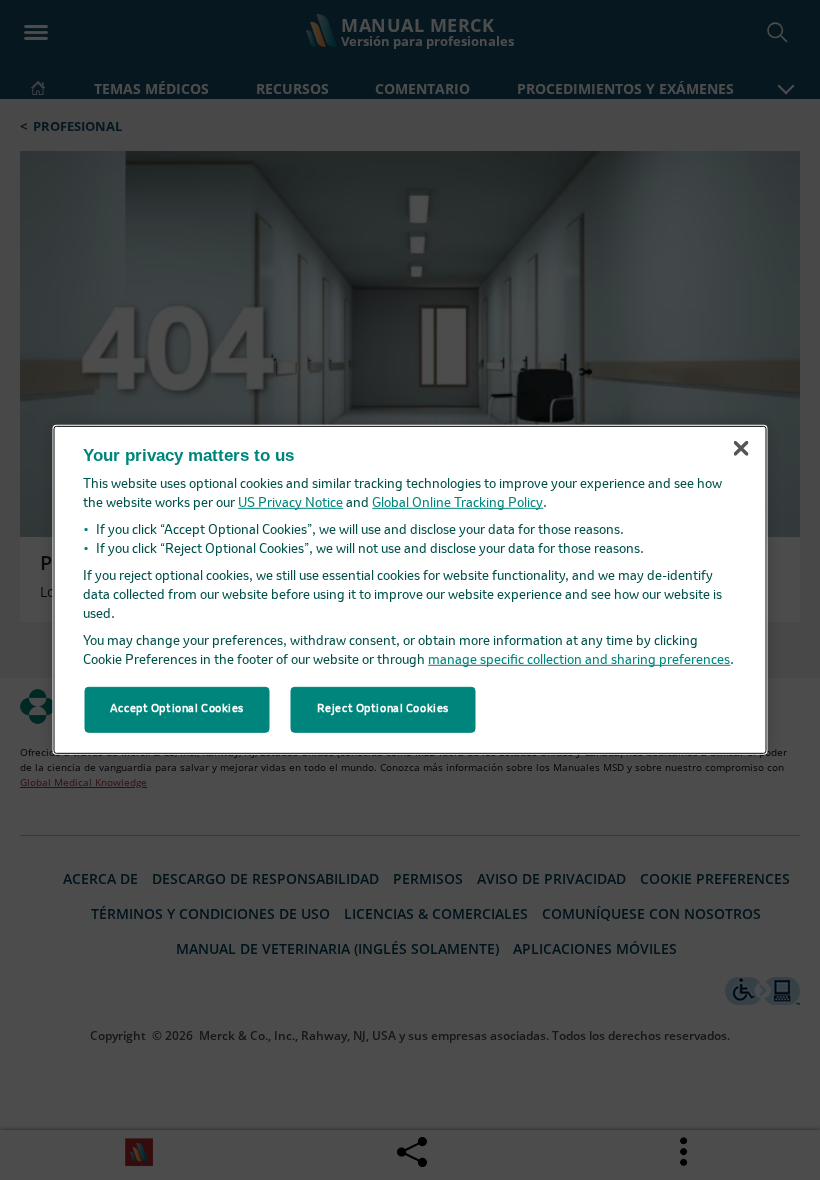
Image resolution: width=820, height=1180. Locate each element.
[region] (410, 590)
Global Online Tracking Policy (457, 503)
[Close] (741, 448)
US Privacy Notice (290, 503)
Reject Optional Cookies (383, 709)
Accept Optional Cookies (177, 709)
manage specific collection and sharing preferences (579, 660)
